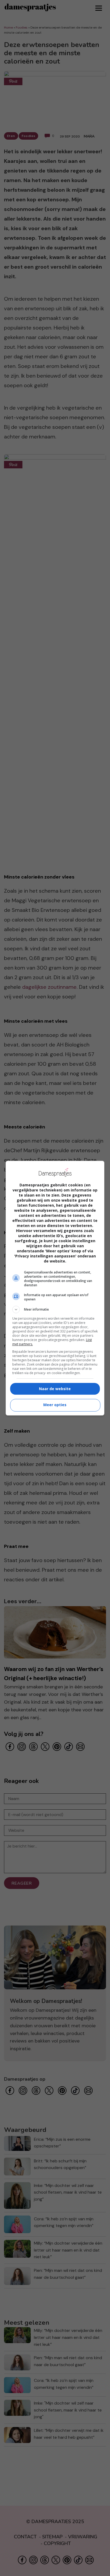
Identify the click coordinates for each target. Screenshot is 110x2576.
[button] (55, 1309)
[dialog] (55, 1288)
